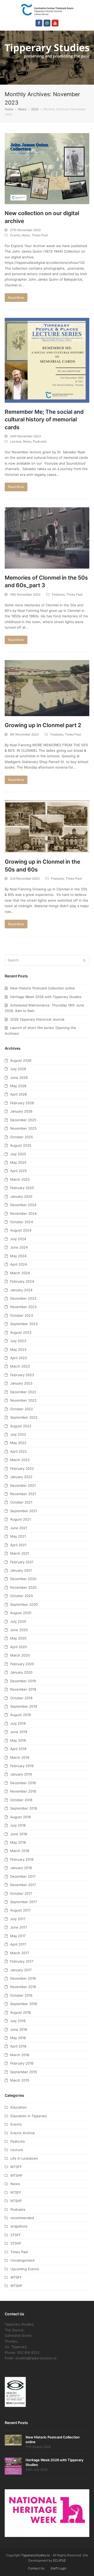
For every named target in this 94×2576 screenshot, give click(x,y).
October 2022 (22, 1409)
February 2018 (22, 1859)
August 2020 (21, 1613)
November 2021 (23, 1494)
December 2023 (23, 1298)
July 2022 (18, 1434)
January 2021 (21, 1570)
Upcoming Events (25, 2269)
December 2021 (23, 1485)
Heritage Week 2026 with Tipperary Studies (46, 997)
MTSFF (16, 2167)
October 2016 (21, 1995)
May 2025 (18, 1162)
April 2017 (18, 1944)
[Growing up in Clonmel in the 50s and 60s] (47, 826)
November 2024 (23, 1213)
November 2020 (23, 1587)
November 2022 (23, 1400)
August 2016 (20, 2012)
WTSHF (16, 2286)
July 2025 (18, 1154)
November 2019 (23, 1689)
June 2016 (19, 2029)
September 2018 (24, 1808)
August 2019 (20, 1715)
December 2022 (23, 1392)
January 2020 (21, 1672)
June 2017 (19, 1927)
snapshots (19, 2226)
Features (58, 594)
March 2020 (20, 1655)
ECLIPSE (59, 2560)
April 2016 (18, 2046)
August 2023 (21, 1332)
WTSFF (16, 2277)
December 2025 (23, 1120)
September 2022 (24, 1417)
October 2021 (21, 1502)
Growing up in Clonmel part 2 (43, 725)
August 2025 (21, 1145)
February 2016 (22, 2063)
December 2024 (23, 1205)
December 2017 (23, 1876)
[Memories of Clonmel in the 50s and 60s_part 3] (47, 537)
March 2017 (20, 1953)
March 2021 (20, 1553)
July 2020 (18, 1621)
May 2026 (18, 1086)
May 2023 (18, 1349)
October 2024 (22, 1222)
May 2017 (18, 1936)
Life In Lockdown (24, 2158)
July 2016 (18, 2021)
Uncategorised (22, 2260)
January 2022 (21, 1477)
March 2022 (20, 1460)
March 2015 (20, 2080)
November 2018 (23, 1791)
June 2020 (19, 1630)
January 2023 (21, 1383)
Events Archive (23, 2133)
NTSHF (16, 2201)
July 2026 (18, 1069)
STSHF (16, 2243)
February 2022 (22, 1468)
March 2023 (20, 1366)
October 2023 (22, 1315)
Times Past (40, 235)
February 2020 (22, 1664)
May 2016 (18, 2038)
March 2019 (20, 1757)
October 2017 (21, 1893)
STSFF (16, 2235)
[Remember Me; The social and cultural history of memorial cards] (47, 360)
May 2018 (18, 1842)
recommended (22, 2218)
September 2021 (24, 1511)
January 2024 (21, 1290)
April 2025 (19, 1171)
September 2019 (24, 1706)
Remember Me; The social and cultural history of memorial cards (44, 420)
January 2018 (21, 1868)
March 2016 (20, 2055)
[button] (86, 58)
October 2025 (22, 1137)
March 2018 (20, 1851)
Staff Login (58, 2568)
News (26, 235)
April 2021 (18, 1545)
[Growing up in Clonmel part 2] (47, 688)
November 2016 (23, 1987)
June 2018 (19, 1834)
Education (19, 2107)
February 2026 (22, 1103)
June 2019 (19, 1732)
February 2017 (22, 1961)
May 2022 (18, 1443)
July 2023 (18, 1341)
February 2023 (22, 1375)
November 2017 (23, 1885)
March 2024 (20, 1273)
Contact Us (36, 2568)
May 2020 (18, 1638)
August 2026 (21, 1060)
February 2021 (22, 1562)
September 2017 (23, 1902)
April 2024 (19, 1264)
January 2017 (21, 1970)
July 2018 (18, 1825)
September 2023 (24, 1324)
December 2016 (23, 1978)
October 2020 (22, 1596)
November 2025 (23, 1128)
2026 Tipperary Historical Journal (37, 1019)
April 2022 (19, 1451)
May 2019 (18, 1740)
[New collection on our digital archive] (47, 168)
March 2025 (20, 1179)
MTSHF (16, 2175)
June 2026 (19, 1077)
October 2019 (21, 1698)
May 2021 (18, 1536)
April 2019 (18, 1749)
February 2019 (22, 1766)
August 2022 (21, 1426)
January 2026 (21, 1111)
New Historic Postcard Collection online (43, 988)
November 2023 (23, 1307)
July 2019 (18, 1723)
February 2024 (22, 1281)
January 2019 (21, 1774)
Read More (16, 298)
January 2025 (21, 1196)
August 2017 (20, 1910)
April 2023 (19, 1358)
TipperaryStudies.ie (35, 2555)
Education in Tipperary (29, 2116)
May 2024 (18, 1256)
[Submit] (84, 960)
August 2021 (20, 1519)
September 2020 (24, 1604)
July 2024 (18, 1239)
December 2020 (23, 1579)
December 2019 (23, 1681)
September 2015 (24, 2072)
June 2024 (19, 1247)
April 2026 (19, 1094)
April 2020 (19, 1647)
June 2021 (19, 1528)
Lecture (16, 441)
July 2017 (18, 1919)
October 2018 (21, 1800)
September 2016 (24, 2004)
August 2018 (20, 1817)
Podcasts (40, 441)
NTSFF (16, 2192)
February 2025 (22, 1188)
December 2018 (23, 1783)
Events (15, 235)
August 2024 (21, 1230)
